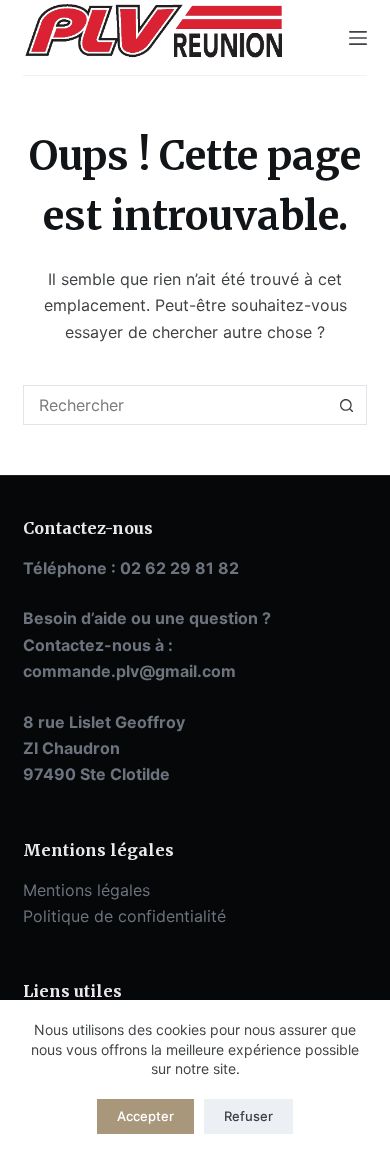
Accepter (145, 1116)
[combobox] (175, 405)
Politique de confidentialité (124, 916)
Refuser (248, 1116)
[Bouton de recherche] (347, 405)
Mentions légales (86, 890)
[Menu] (358, 38)
